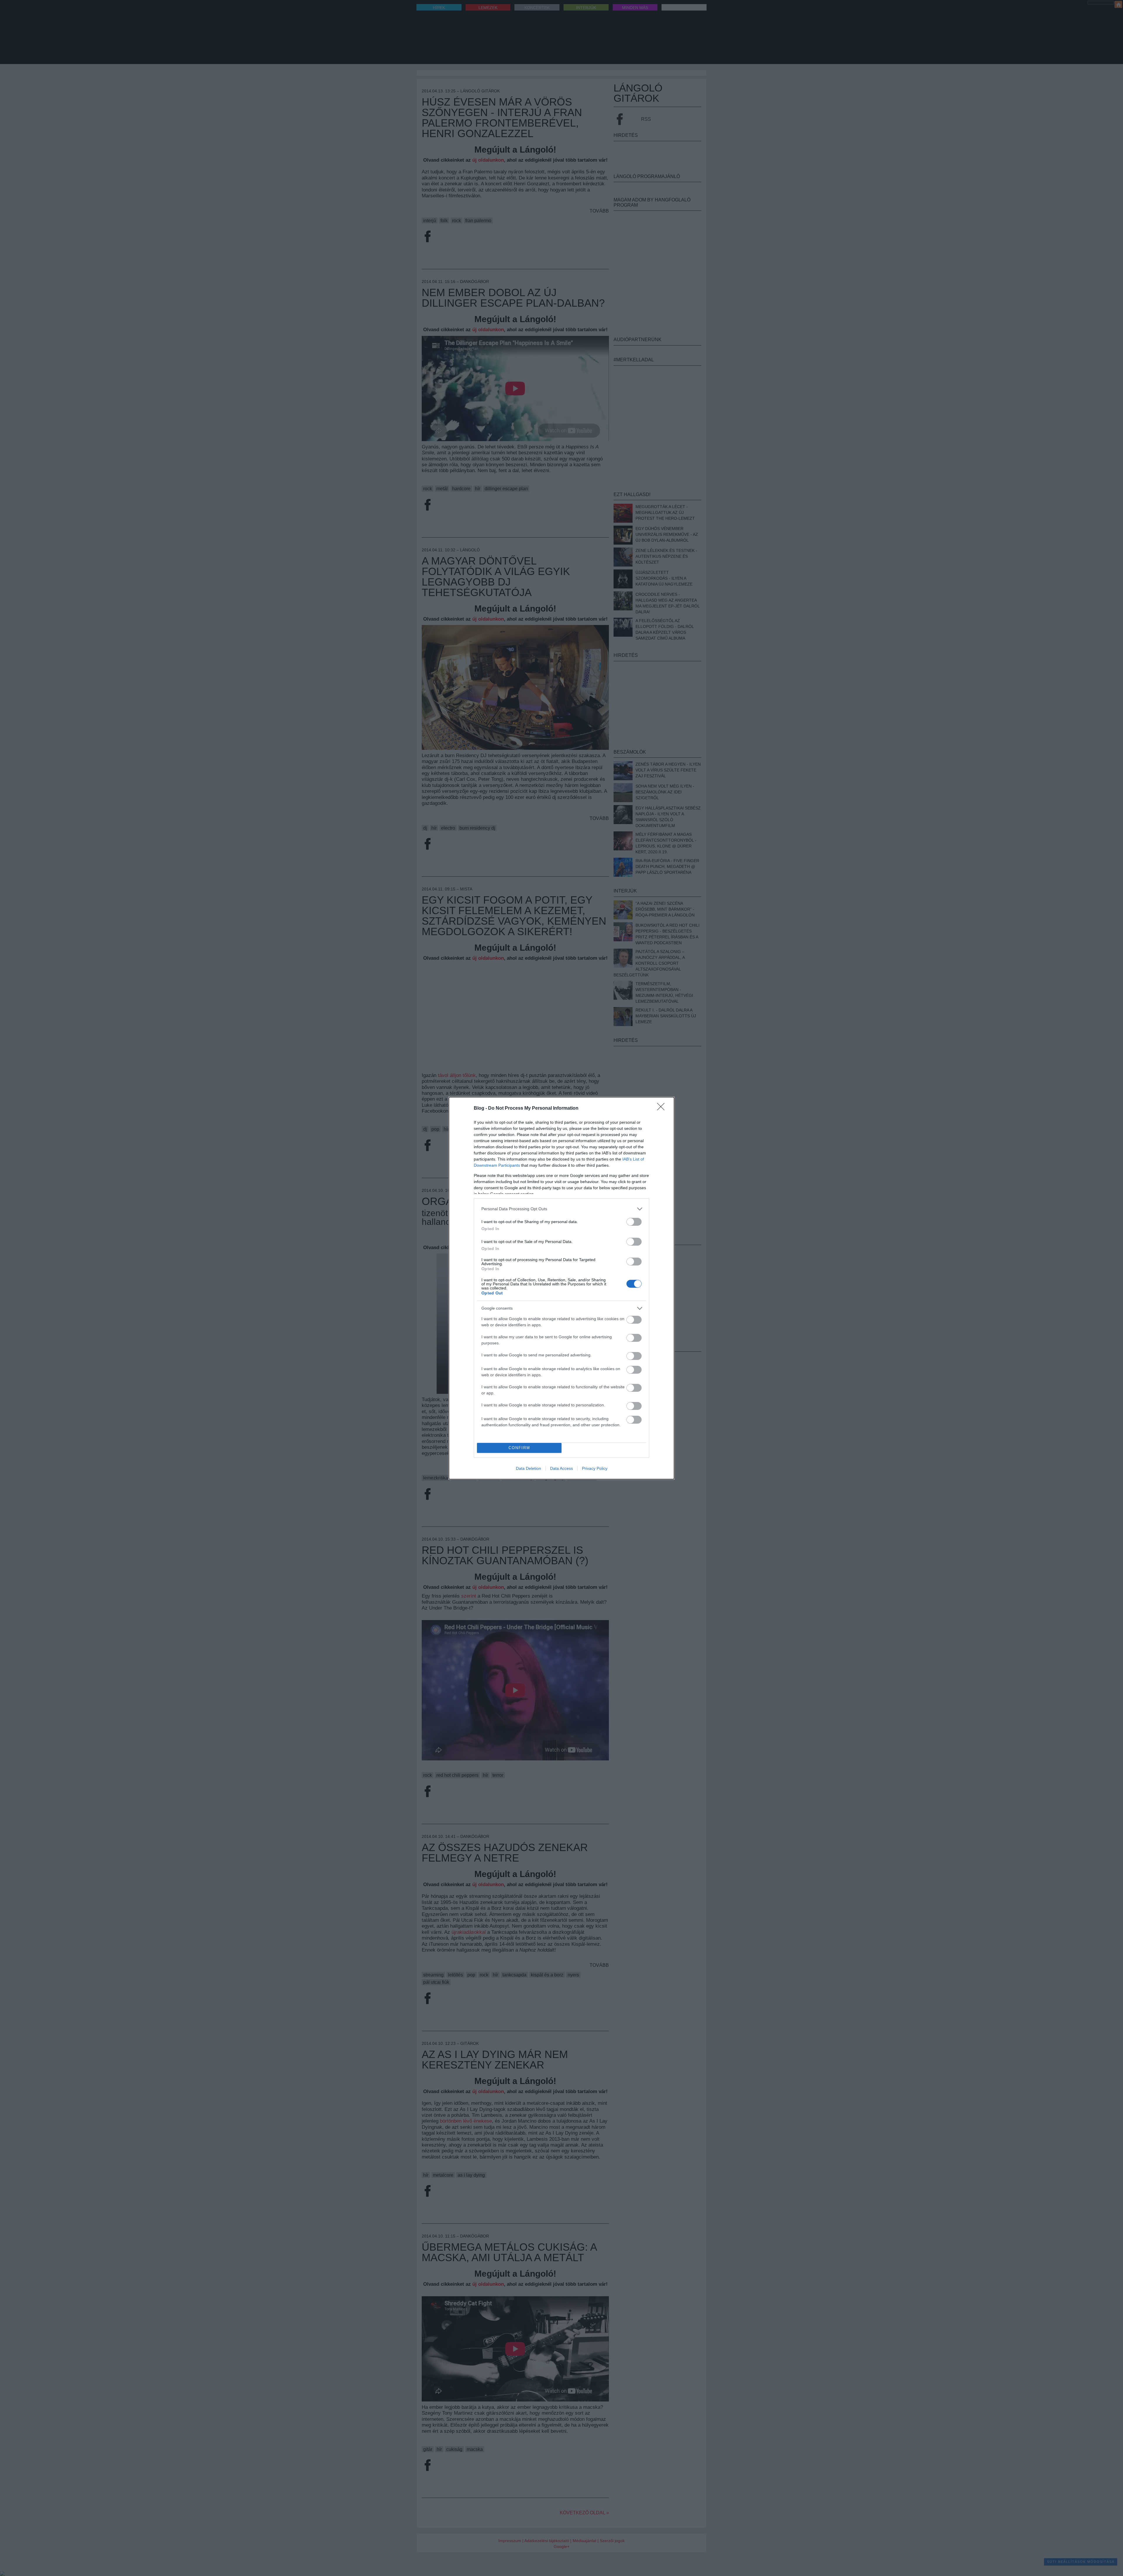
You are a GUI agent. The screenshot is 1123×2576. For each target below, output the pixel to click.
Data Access (561, 1468)
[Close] (663, 1109)
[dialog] (561, 1288)
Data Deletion (528, 1468)
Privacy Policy (595, 1468)
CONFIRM (519, 1448)
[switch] (634, 1222)
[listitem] (561, 1209)
